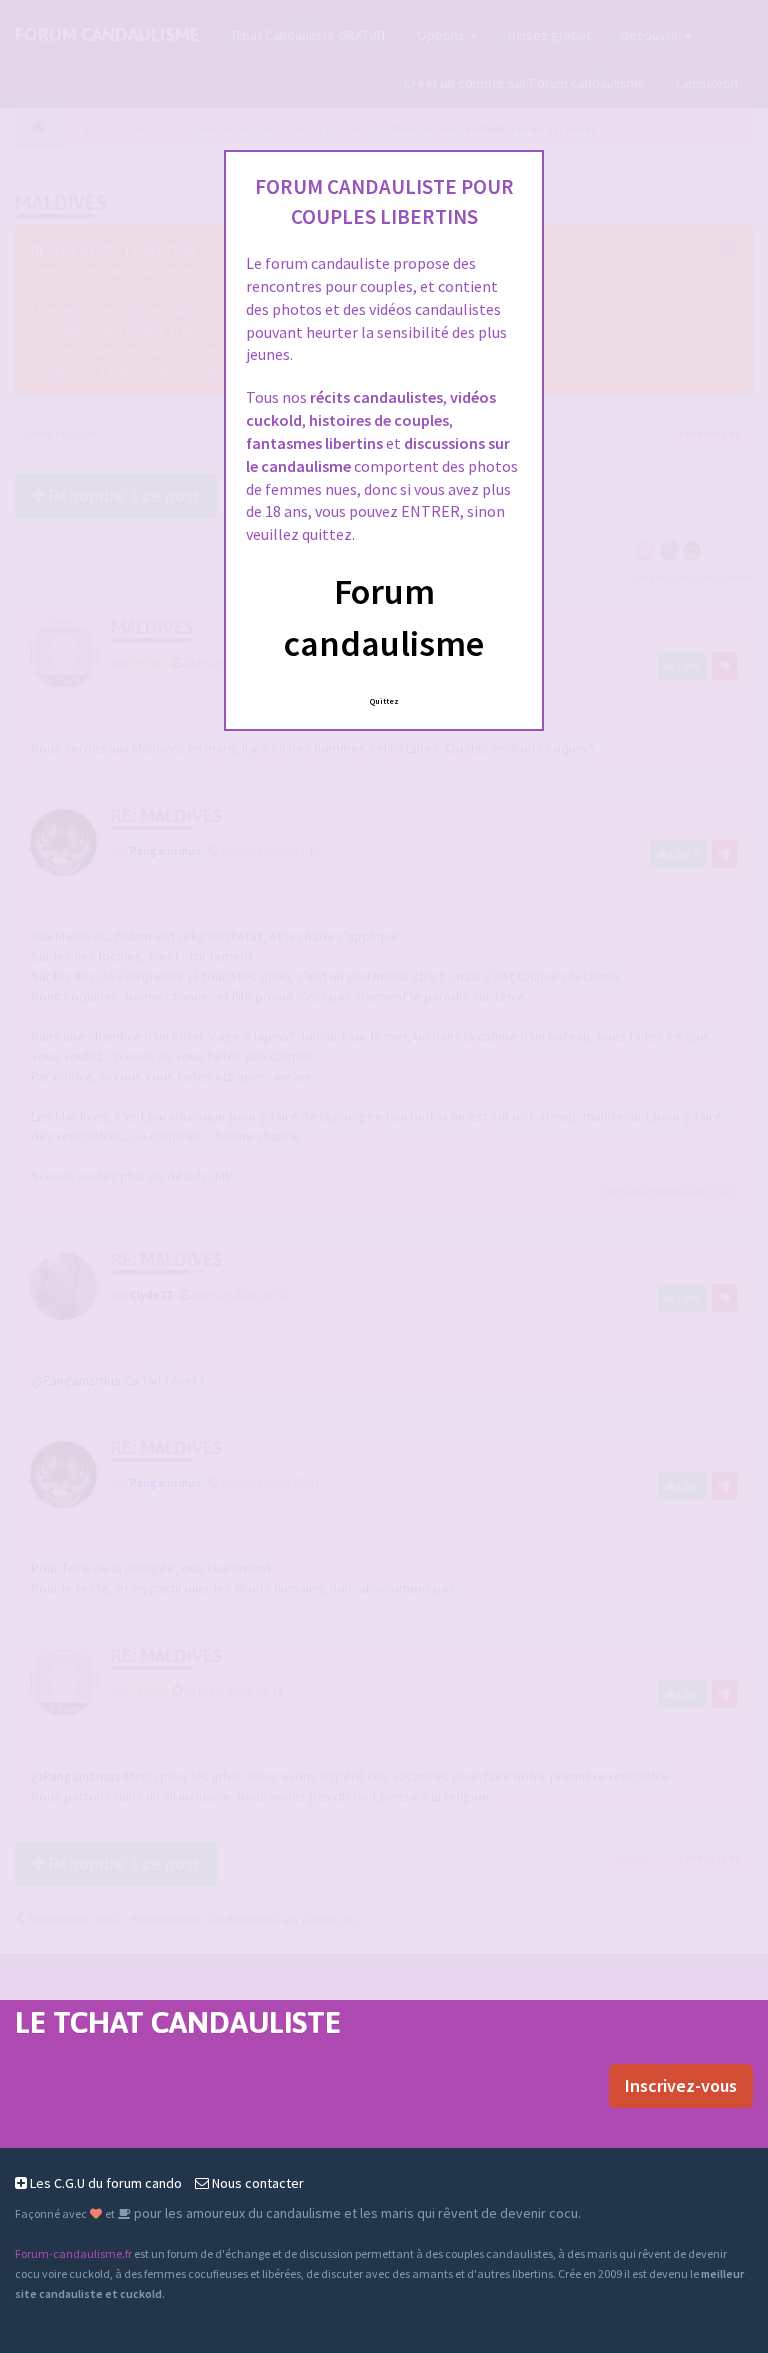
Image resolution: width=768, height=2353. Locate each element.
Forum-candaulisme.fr (73, 2253)
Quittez (384, 701)
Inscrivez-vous (681, 2085)
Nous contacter (256, 2183)
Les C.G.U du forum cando (104, 2183)
